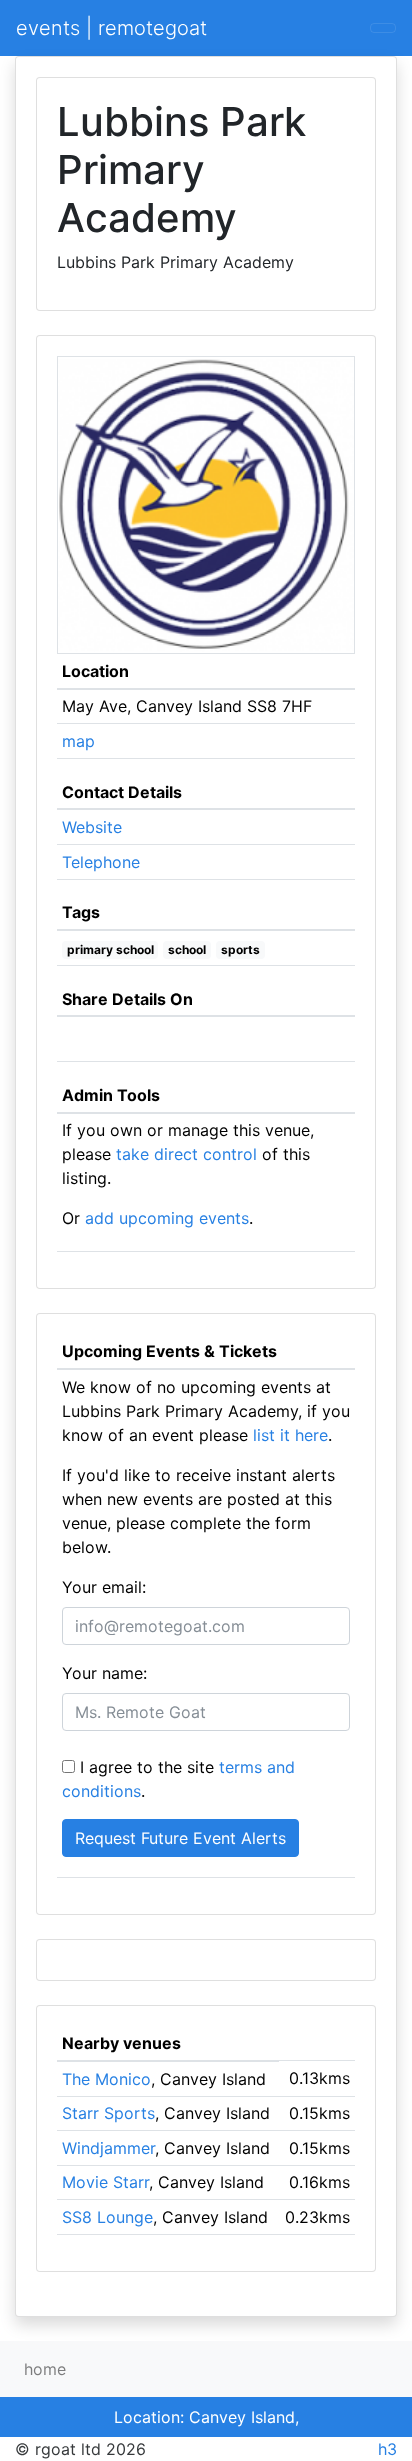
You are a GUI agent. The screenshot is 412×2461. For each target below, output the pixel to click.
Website (92, 827)
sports (240, 949)
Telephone (101, 862)
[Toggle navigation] (383, 28)
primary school (110, 949)
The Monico (106, 2079)
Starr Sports (108, 2113)
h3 (387, 2449)
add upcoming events (167, 1218)
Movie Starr (105, 2182)
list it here (290, 1435)
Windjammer (108, 2148)
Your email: (104, 1587)
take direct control (186, 1154)
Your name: (104, 1673)
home (45, 2369)
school (187, 949)
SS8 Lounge (107, 2217)
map (78, 741)
